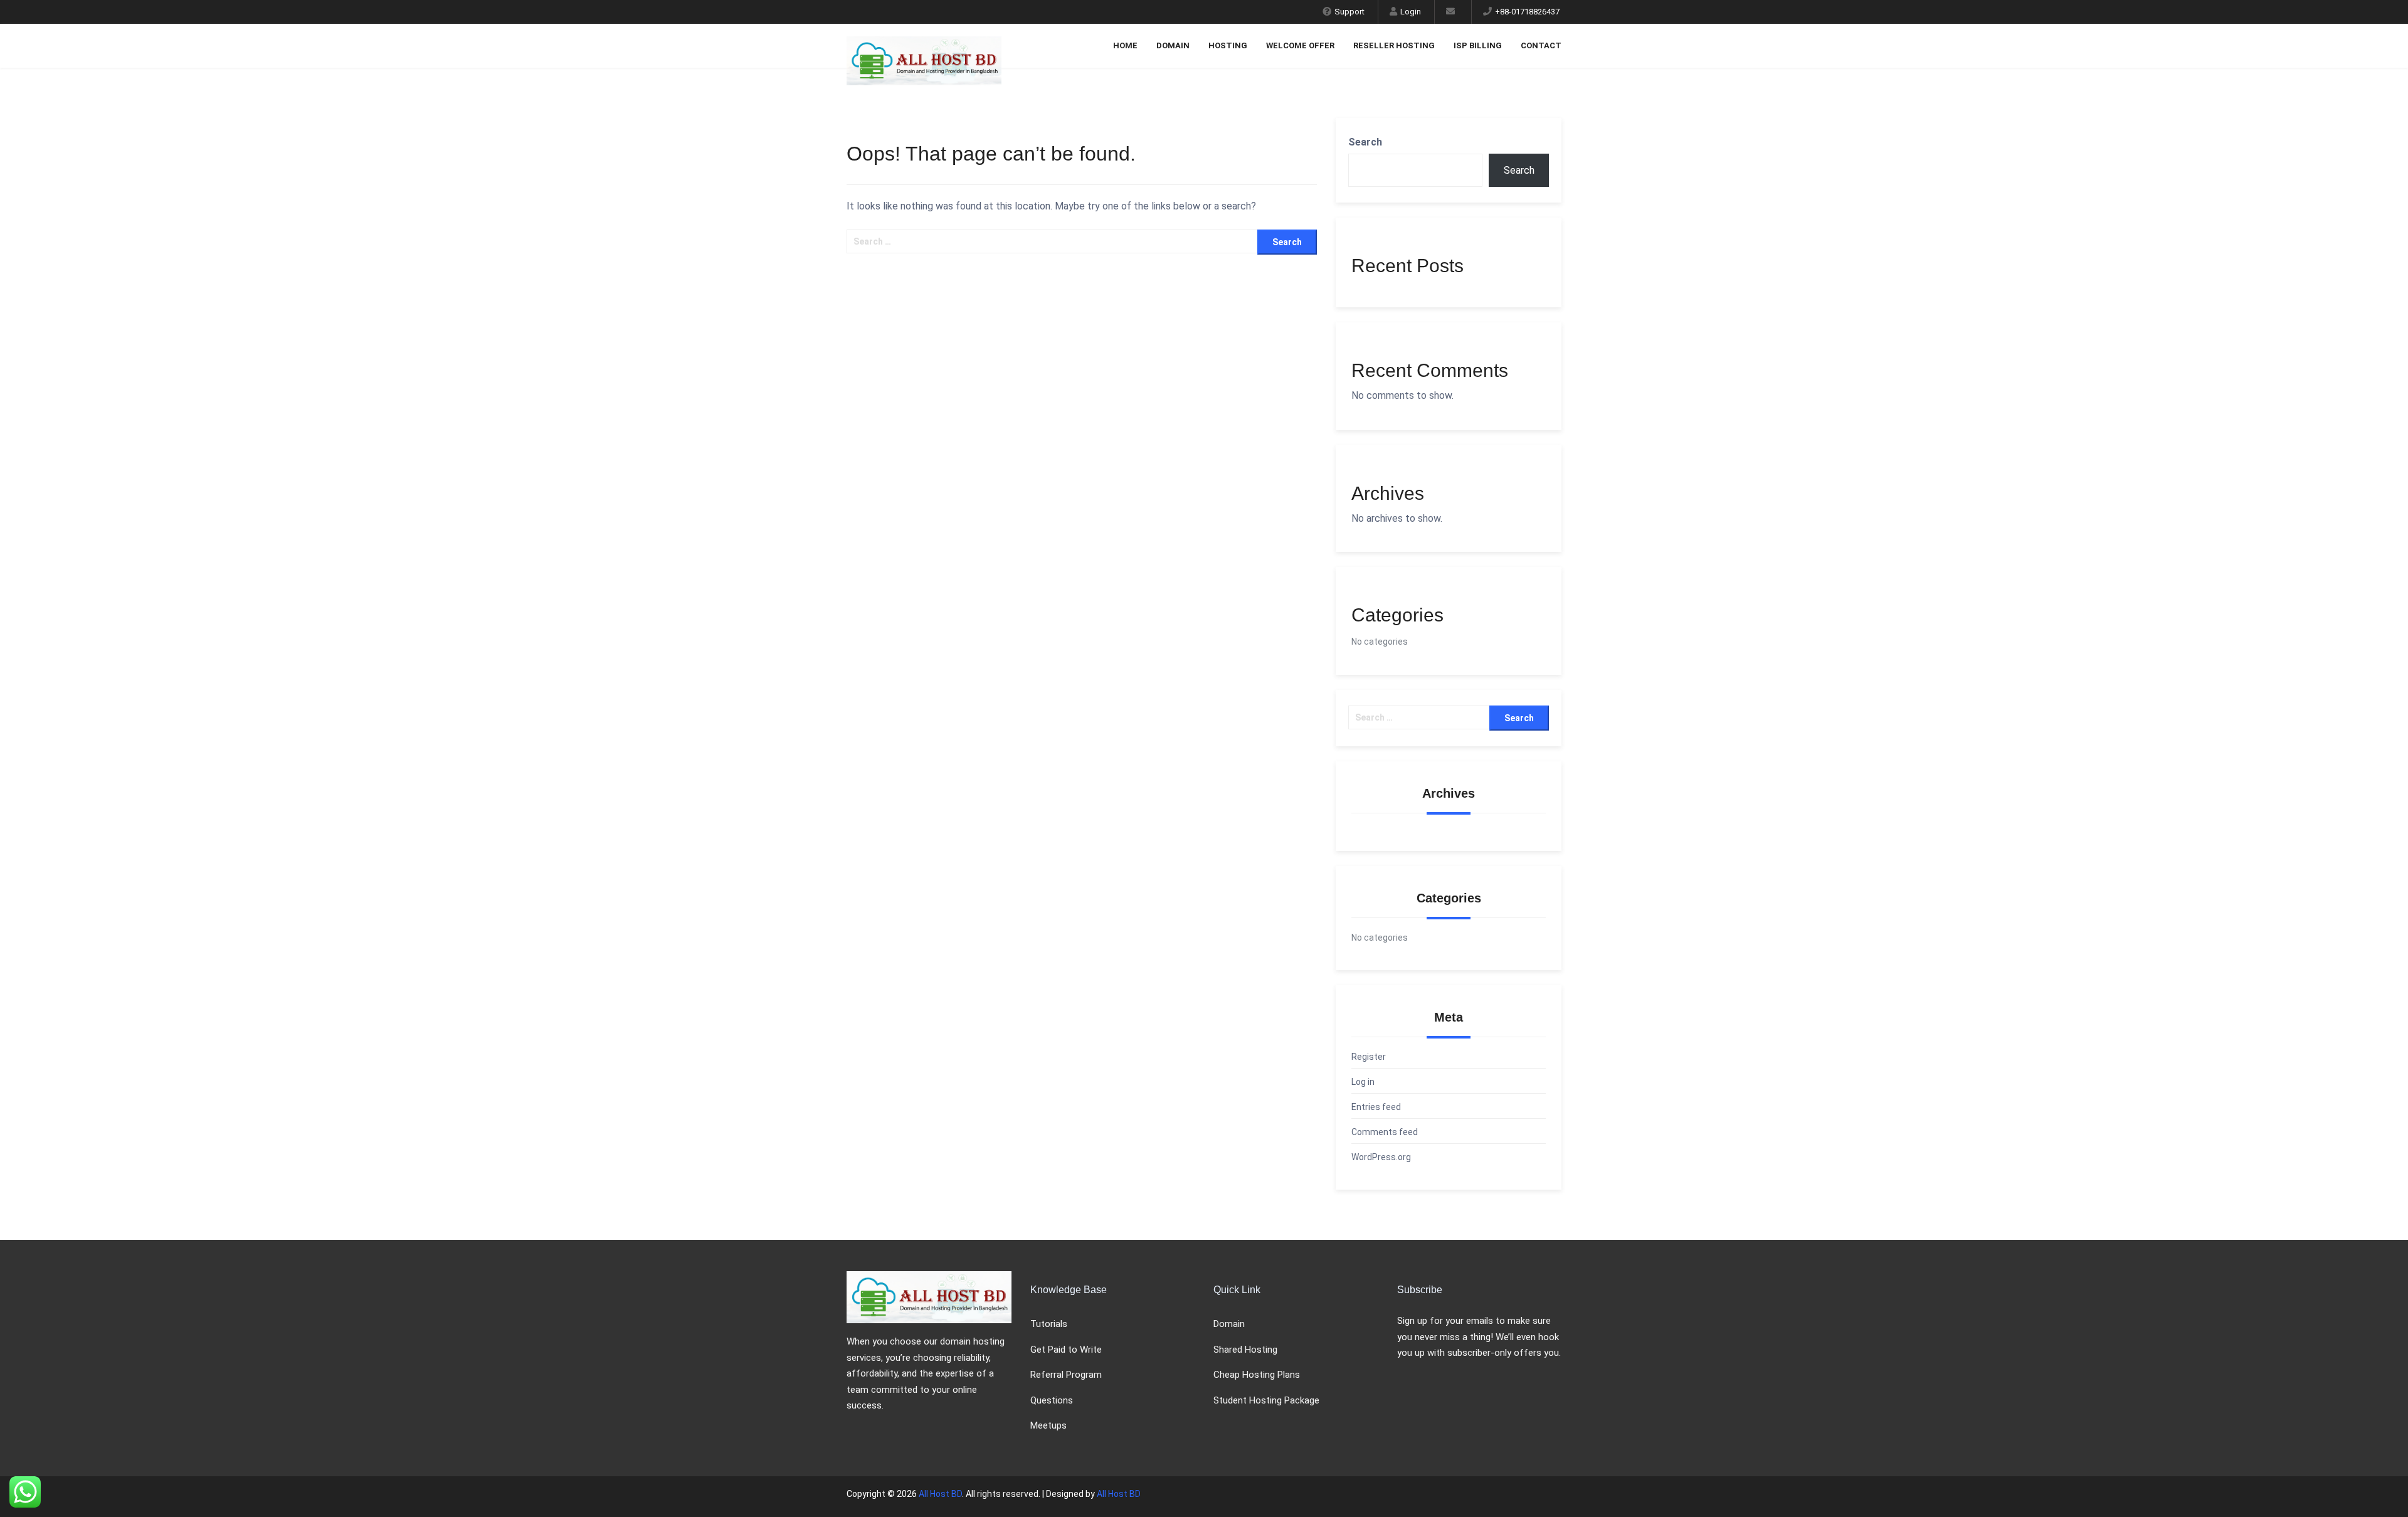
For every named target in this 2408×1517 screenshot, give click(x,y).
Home (1125, 45)
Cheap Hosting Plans (1257, 1375)
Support (1349, 12)
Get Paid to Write (1066, 1350)
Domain (1173, 45)
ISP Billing (1478, 45)
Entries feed (1376, 1107)
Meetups (1048, 1425)
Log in (1363, 1082)
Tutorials (1049, 1324)
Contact (1541, 45)
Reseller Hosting (1394, 45)
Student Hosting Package (1266, 1400)
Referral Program (1066, 1375)
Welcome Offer (1300, 45)
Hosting (1228, 45)
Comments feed (1385, 1132)
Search (1365, 142)
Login (1411, 12)
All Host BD (940, 1494)
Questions (1052, 1400)
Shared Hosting (1245, 1350)
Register (1369, 1057)
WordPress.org (1381, 1157)
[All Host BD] (929, 40)
